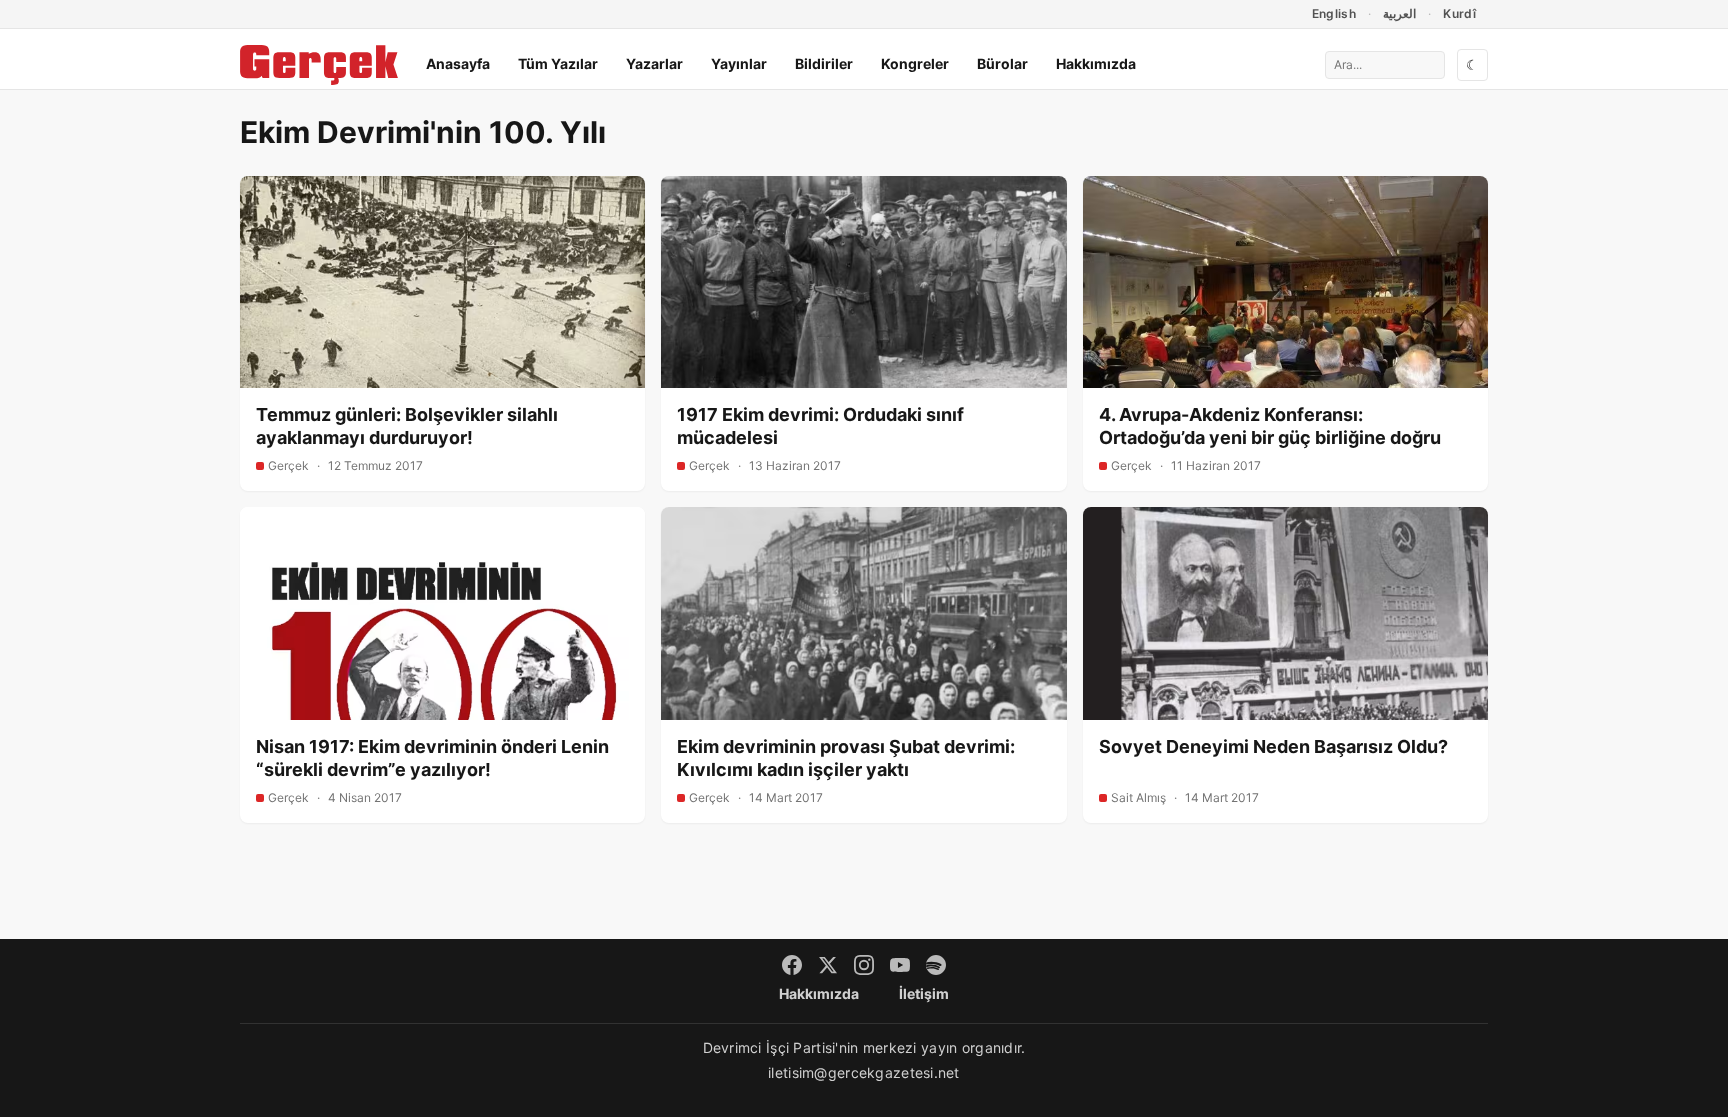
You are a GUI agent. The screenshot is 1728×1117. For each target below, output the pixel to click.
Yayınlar (739, 63)
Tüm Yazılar (558, 63)
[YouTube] (900, 965)
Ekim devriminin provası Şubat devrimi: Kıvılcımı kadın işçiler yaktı (846, 758)
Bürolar (1002, 63)
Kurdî (1459, 13)
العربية (1399, 13)
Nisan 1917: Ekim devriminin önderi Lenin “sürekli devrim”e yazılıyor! (432, 758)
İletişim (924, 993)
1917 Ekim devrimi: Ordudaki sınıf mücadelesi (820, 426)
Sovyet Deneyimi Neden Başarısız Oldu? (1273, 746)
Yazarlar (654, 63)
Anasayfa (458, 63)
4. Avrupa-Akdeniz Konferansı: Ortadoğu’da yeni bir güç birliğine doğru (1270, 426)
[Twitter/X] (828, 965)
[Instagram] (864, 965)
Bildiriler (824, 63)
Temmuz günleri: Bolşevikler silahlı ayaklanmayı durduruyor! (407, 426)
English (1334, 13)
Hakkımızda (1096, 63)
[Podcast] (936, 965)
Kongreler (915, 63)
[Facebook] (792, 965)
